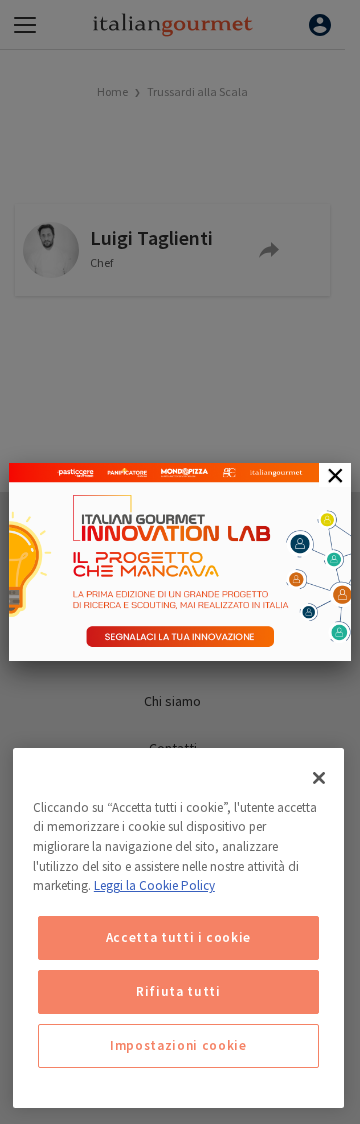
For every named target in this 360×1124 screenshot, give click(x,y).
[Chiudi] (319, 778)
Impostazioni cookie (178, 1045)
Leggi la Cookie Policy (154, 885)
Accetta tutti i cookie (178, 937)
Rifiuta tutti (178, 991)
